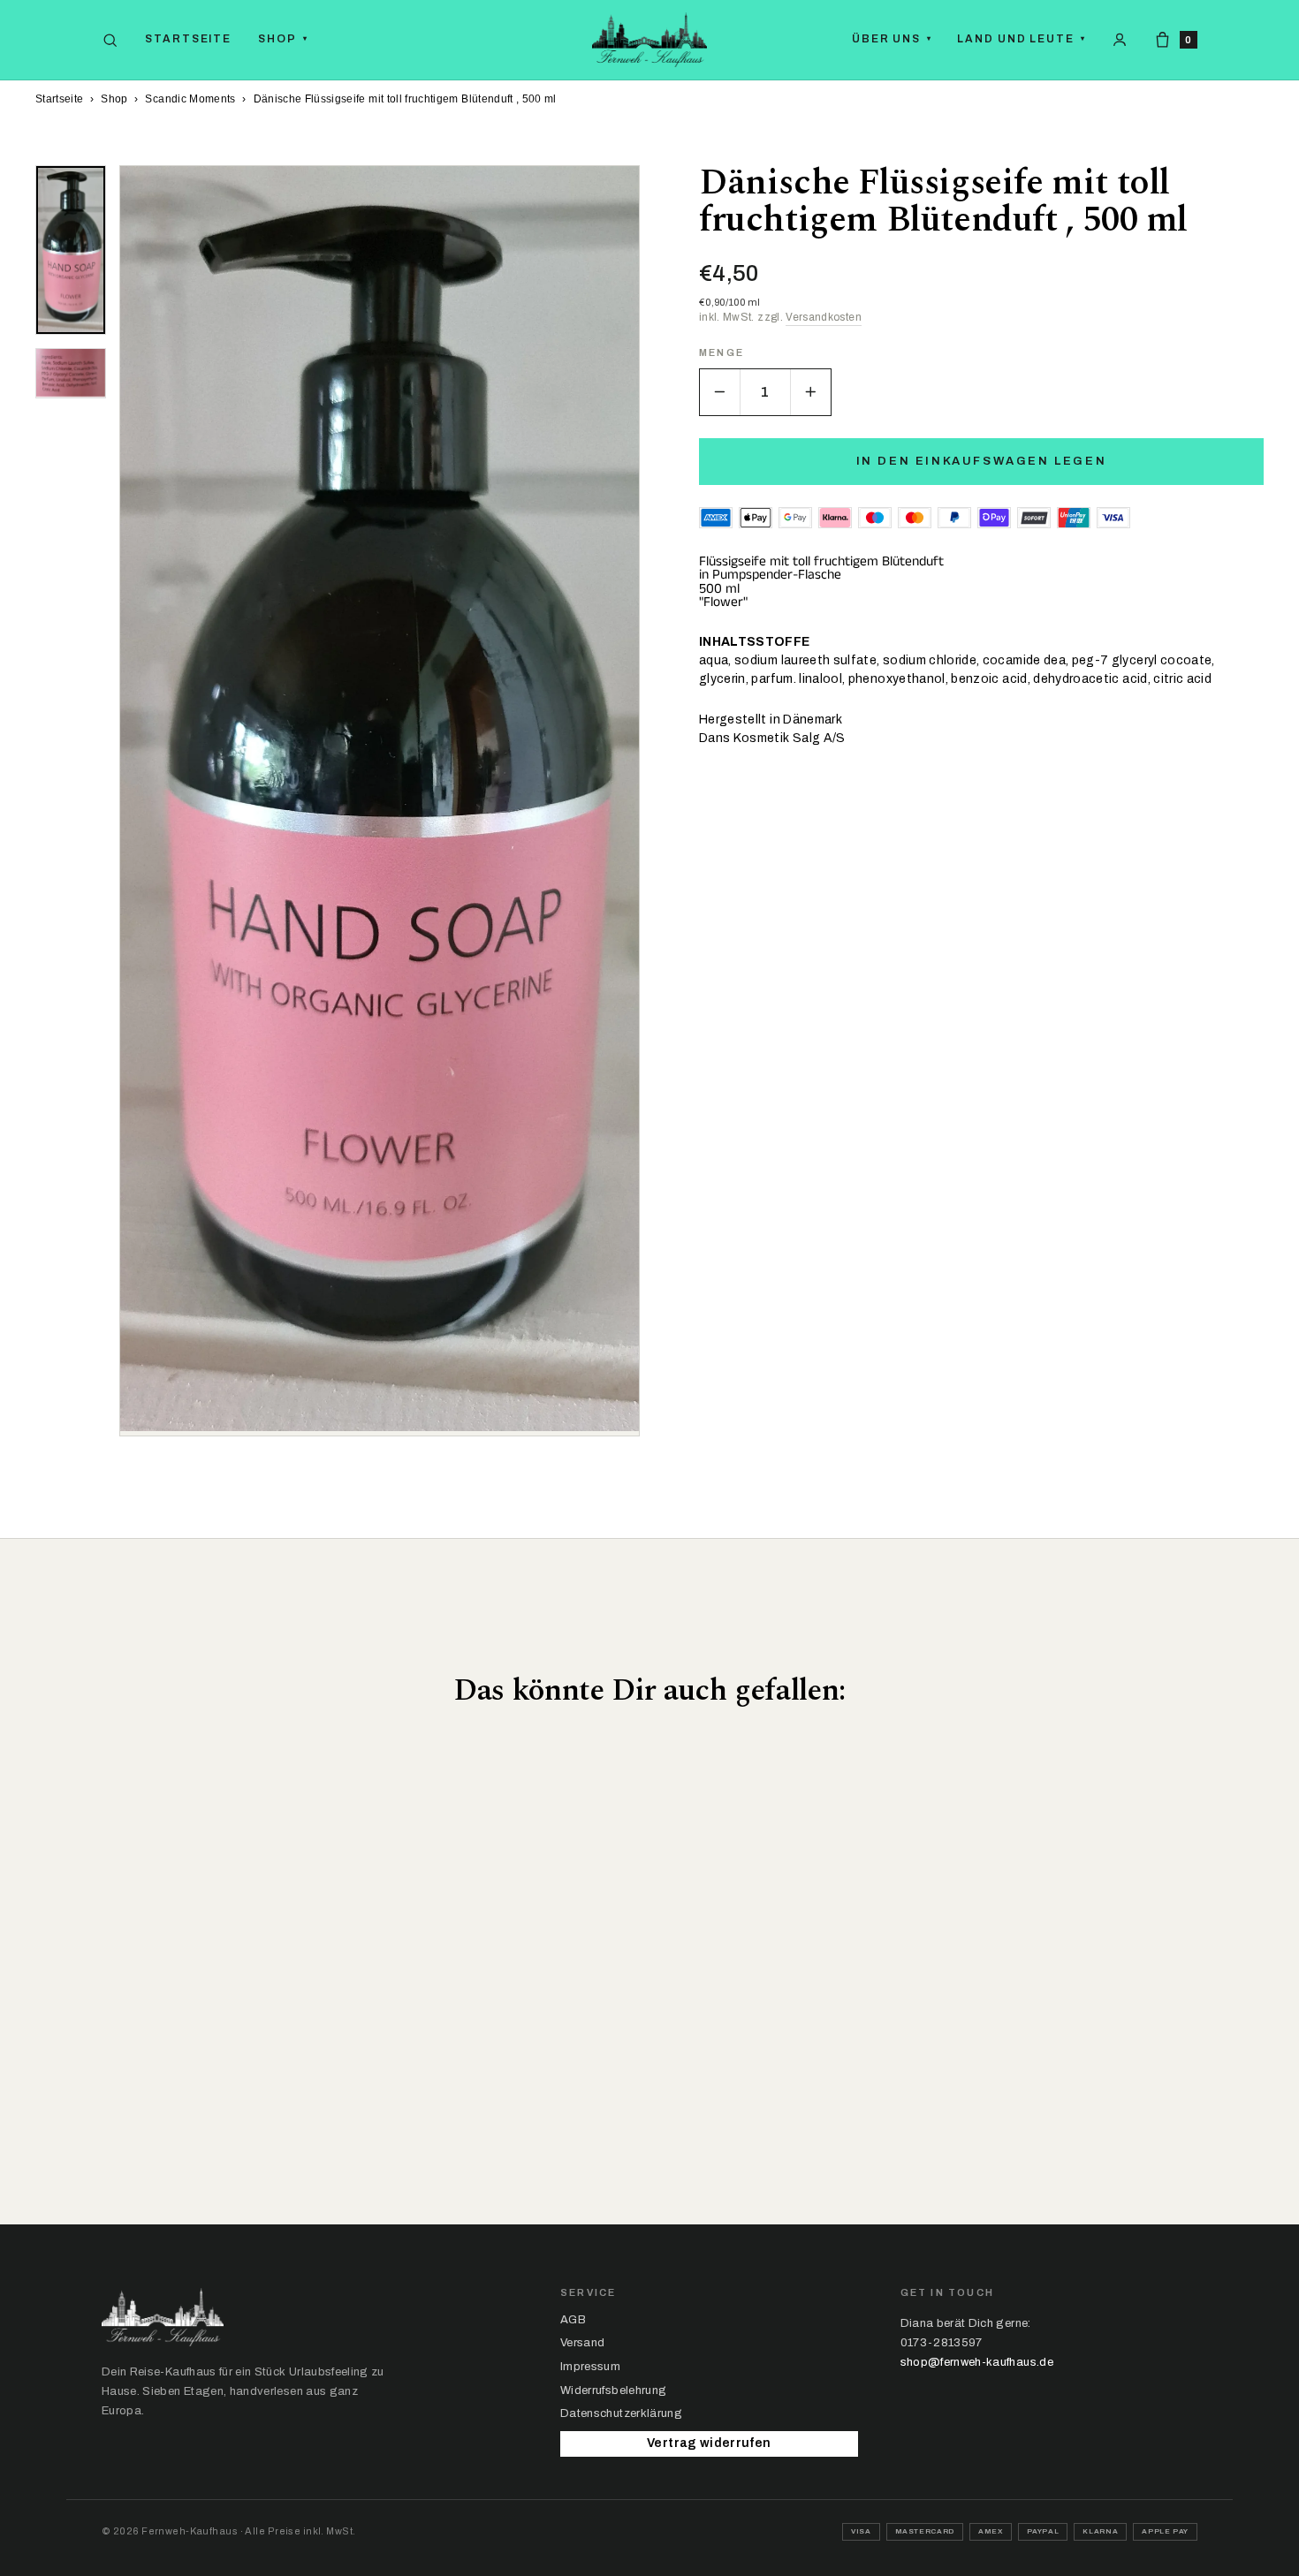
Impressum (590, 2367)
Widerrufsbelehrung (613, 2390)
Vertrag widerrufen (709, 2443)
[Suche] (110, 40)
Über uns (892, 39)
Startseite (188, 39)
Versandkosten (824, 317)
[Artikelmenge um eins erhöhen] (810, 392)
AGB (573, 2320)
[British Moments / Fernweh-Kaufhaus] (649, 40)
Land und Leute (1022, 39)
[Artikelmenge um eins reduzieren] (720, 392)
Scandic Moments (190, 99)
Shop (283, 39)
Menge (722, 353)
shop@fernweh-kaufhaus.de (977, 2362)
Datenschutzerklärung (621, 2413)
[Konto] (1120, 40)
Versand (582, 2343)
